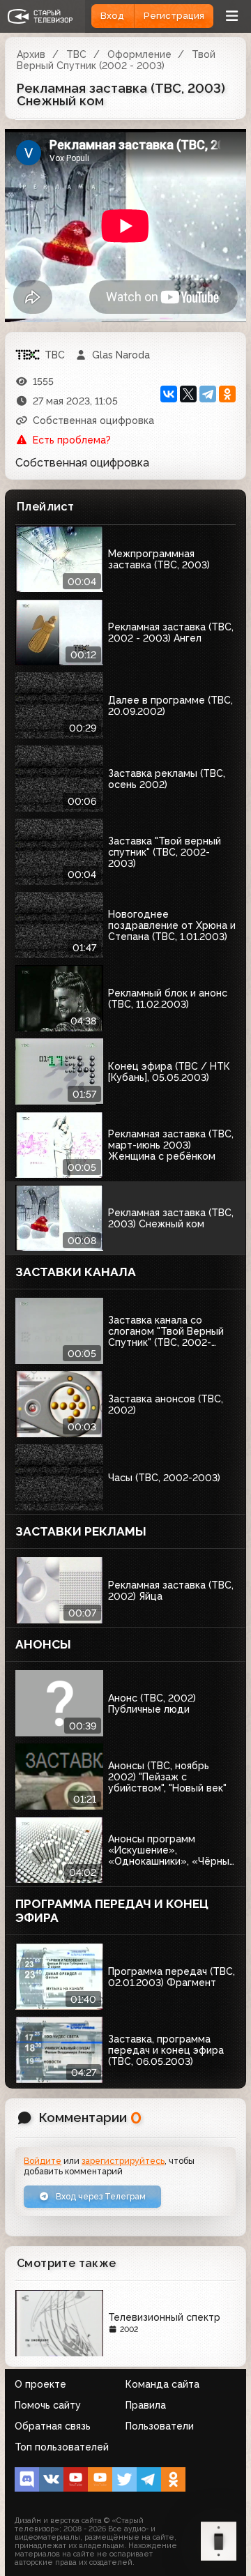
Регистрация (174, 16)
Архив (31, 54)
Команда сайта (162, 2384)
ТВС (76, 54)
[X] (188, 394)
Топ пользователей (62, 2447)
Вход (112, 16)
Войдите (43, 2161)
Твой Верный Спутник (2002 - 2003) (116, 60)
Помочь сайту (48, 2405)
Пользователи (160, 2426)
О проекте (40, 2384)
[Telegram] (208, 394)
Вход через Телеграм (100, 2196)
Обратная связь (53, 2426)
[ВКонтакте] (169, 394)
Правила (146, 2405)
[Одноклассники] (227, 394)
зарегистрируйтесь (123, 2161)
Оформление (139, 54)
